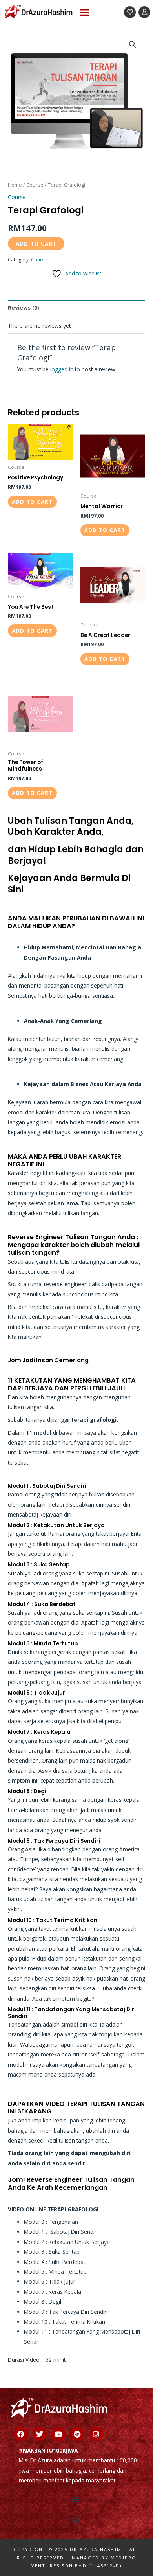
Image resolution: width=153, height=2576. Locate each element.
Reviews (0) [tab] (24, 308)
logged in (62, 369)
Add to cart (36, 243)
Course (35, 185)
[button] (85, 12)
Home (15, 185)
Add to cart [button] (32, 502)
